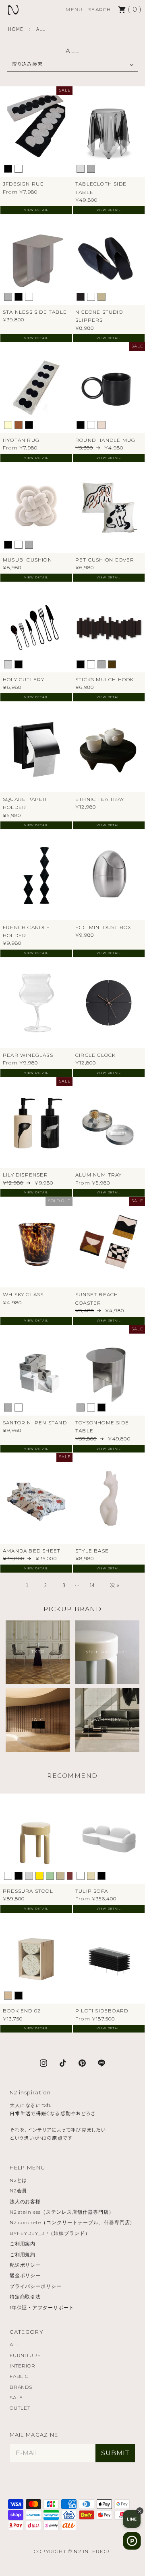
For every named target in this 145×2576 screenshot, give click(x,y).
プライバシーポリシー (36, 2286)
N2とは (19, 2180)
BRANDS (21, 2387)
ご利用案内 (23, 2244)
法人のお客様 (25, 2201)
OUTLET (20, 2408)
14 (92, 1585)
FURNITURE (26, 2355)
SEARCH (99, 9)
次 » (115, 1585)
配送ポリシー (25, 2265)
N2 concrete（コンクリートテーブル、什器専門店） (72, 2222)
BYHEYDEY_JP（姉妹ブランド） (50, 2233)
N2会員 (19, 2191)
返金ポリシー (25, 2275)
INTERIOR (23, 2366)
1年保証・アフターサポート (42, 2307)
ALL (15, 2344)
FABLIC (19, 2376)
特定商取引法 (25, 2297)
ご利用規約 (23, 2254)
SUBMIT (115, 2453)
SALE (17, 2397)
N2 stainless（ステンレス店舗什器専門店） (62, 2212)
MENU (74, 9)
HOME (16, 29)
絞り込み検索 (27, 64)
